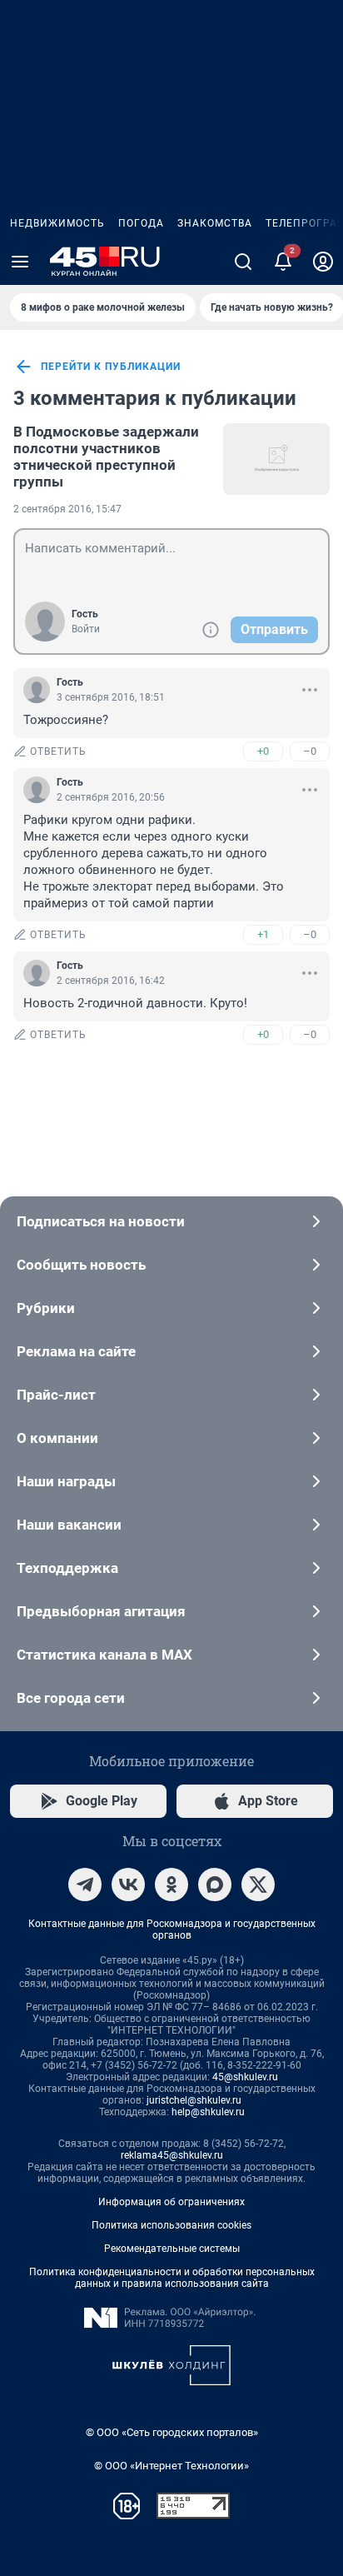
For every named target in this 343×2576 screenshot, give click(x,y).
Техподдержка (67, 1568)
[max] (215, 1885)
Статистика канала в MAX (104, 1655)
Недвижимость (57, 223)
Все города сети (71, 1698)
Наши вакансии (69, 1525)
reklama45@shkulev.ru (172, 2155)
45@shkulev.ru (245, 2077)
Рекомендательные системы (172, 2249)
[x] (258, 1885)
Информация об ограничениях (171, 2202)
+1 (263, 934)
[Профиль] (323, 262)
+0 (263, 751)
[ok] (171, 1885)
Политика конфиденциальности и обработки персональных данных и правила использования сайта (172, 2278)
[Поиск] (243, 262)
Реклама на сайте (76, 1351)
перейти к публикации (111, 367)
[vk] (128, 1885)
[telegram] (85, 1885)
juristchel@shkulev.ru (194, 2100)
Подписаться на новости (101, 1221)
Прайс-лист (56, 1395)
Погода (141, 223)
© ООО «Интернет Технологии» (171, 2466)
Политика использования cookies (171, 2225)
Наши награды (66, 1481)
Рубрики (46, 1308)
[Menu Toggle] (20, 262)
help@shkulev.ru (208, 2112)
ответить (58, 751)
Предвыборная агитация (101, 1611)
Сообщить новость (81, 1265)
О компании (57, 1438)
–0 (310, 751)
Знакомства (215, 223)
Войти (86, 629)
